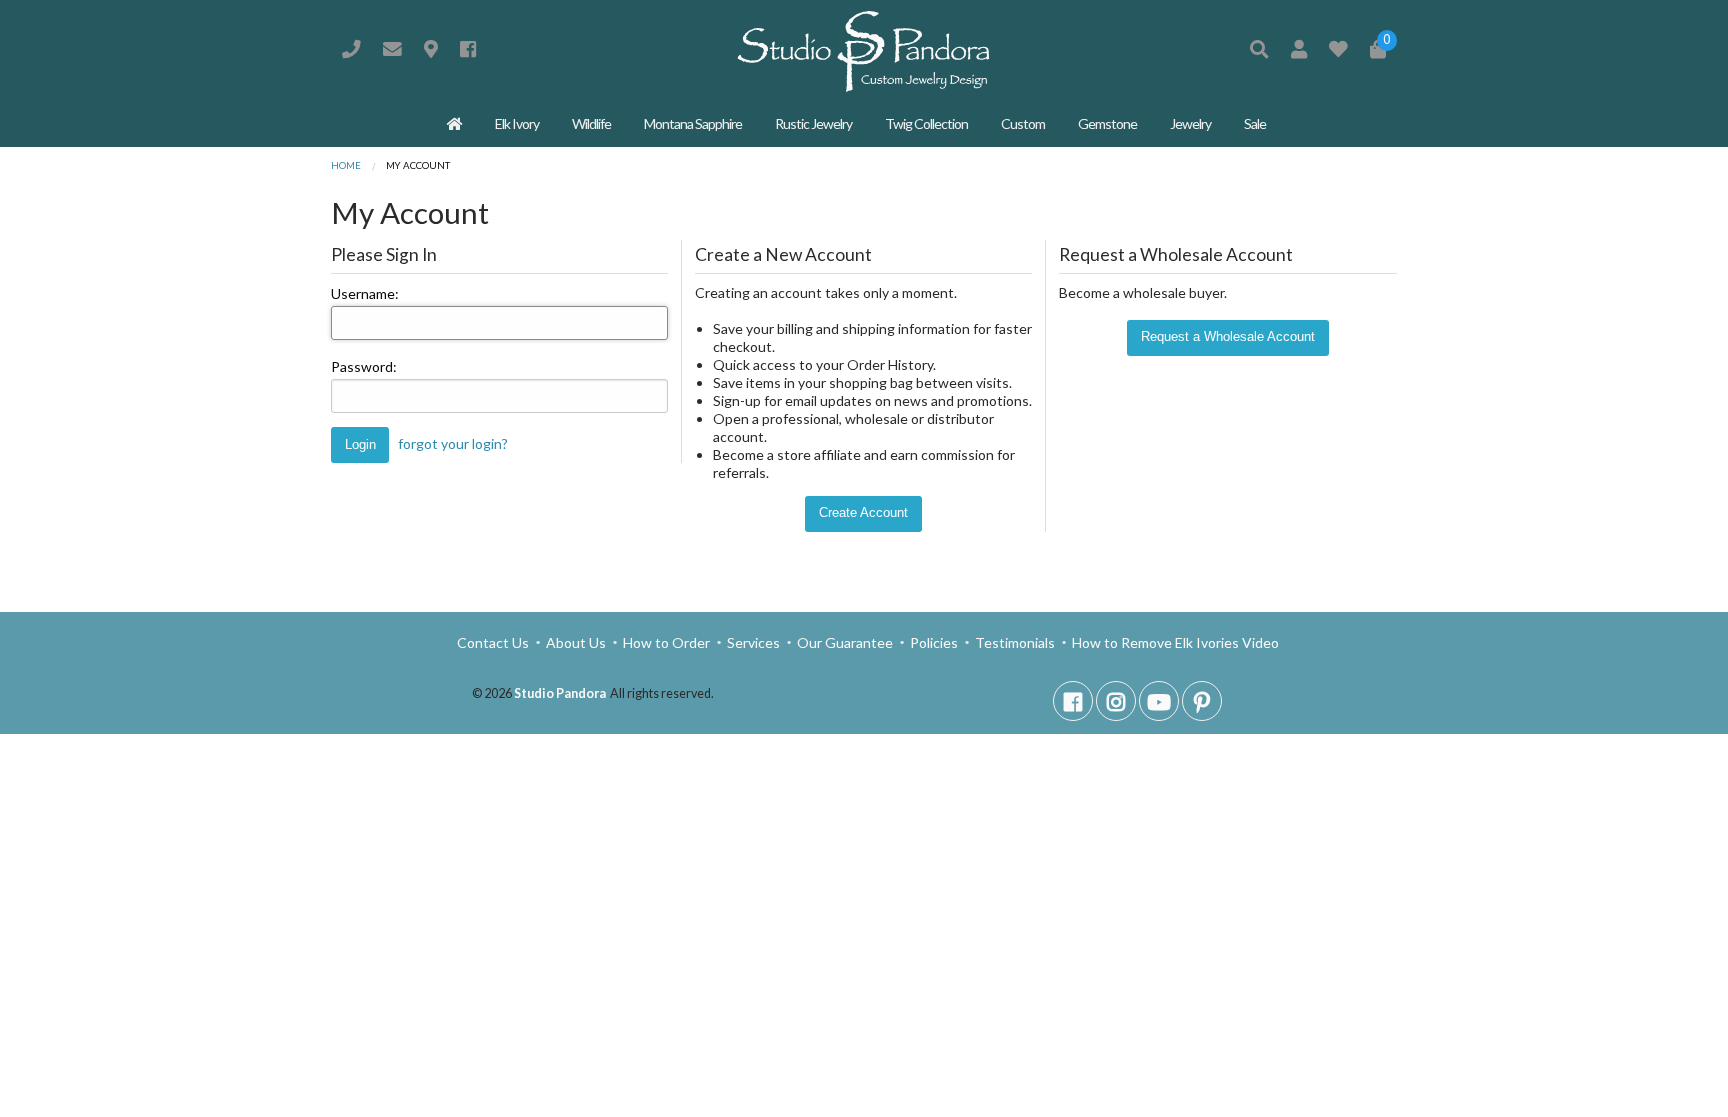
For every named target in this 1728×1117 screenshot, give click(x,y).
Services (753, 642)
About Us (576, 642)
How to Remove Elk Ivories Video (1174, 642)
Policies (934, 642)
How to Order (666, 642)
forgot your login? (453, 443)
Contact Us (494, 642)
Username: (365, 293)
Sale (1255, 123)
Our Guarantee (845, 642)
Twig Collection (926, 123)
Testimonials (1015, 642)
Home (346, 165)
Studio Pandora (560, 693)
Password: (364, 366)
